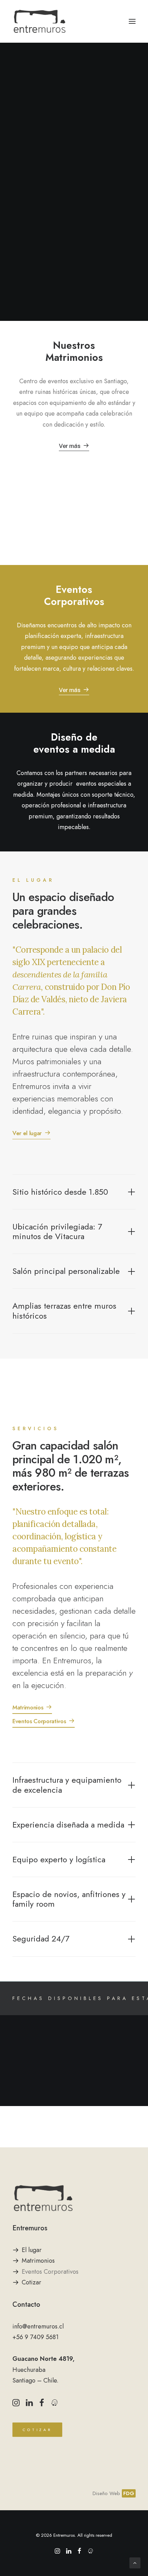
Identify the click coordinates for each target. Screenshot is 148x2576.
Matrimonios (38, 2261)
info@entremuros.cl (38, 2326)
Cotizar (31, 2282)
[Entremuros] (40, 21)
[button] (132, 21)
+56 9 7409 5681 (35, 2337)
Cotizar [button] (38, 2430)
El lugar (32, 2250)
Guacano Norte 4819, (44, 2359)
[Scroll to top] (135, 2562)
